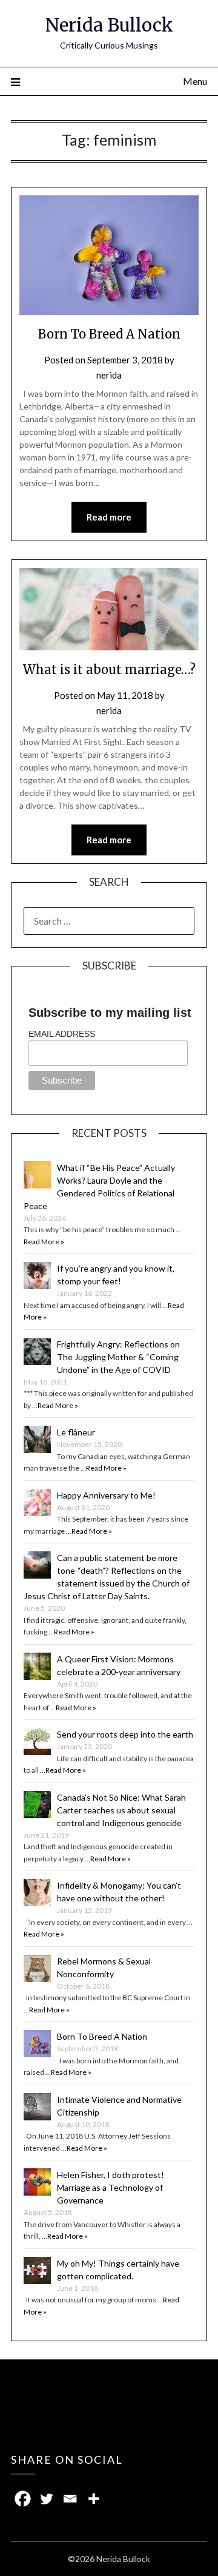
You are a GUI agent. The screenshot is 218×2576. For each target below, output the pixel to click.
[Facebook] (23, 2499)
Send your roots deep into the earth (125, 1734)
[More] (94, 2499)
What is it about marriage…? (109, 669)
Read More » (44, 1242)
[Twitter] (46, 2499)
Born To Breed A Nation (109, 334)
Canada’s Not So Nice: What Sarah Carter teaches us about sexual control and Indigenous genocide (121, 1810)
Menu (195, 81)
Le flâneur (76, 1432)
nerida (109, 375)
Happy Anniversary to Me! (106, 1495)
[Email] (70, 2499)
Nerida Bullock (109, 25)
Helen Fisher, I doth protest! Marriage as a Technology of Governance (111, 2187)
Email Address (62, 1034)
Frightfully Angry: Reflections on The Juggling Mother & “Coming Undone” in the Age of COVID (118, 1357)
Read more (109, 517)
